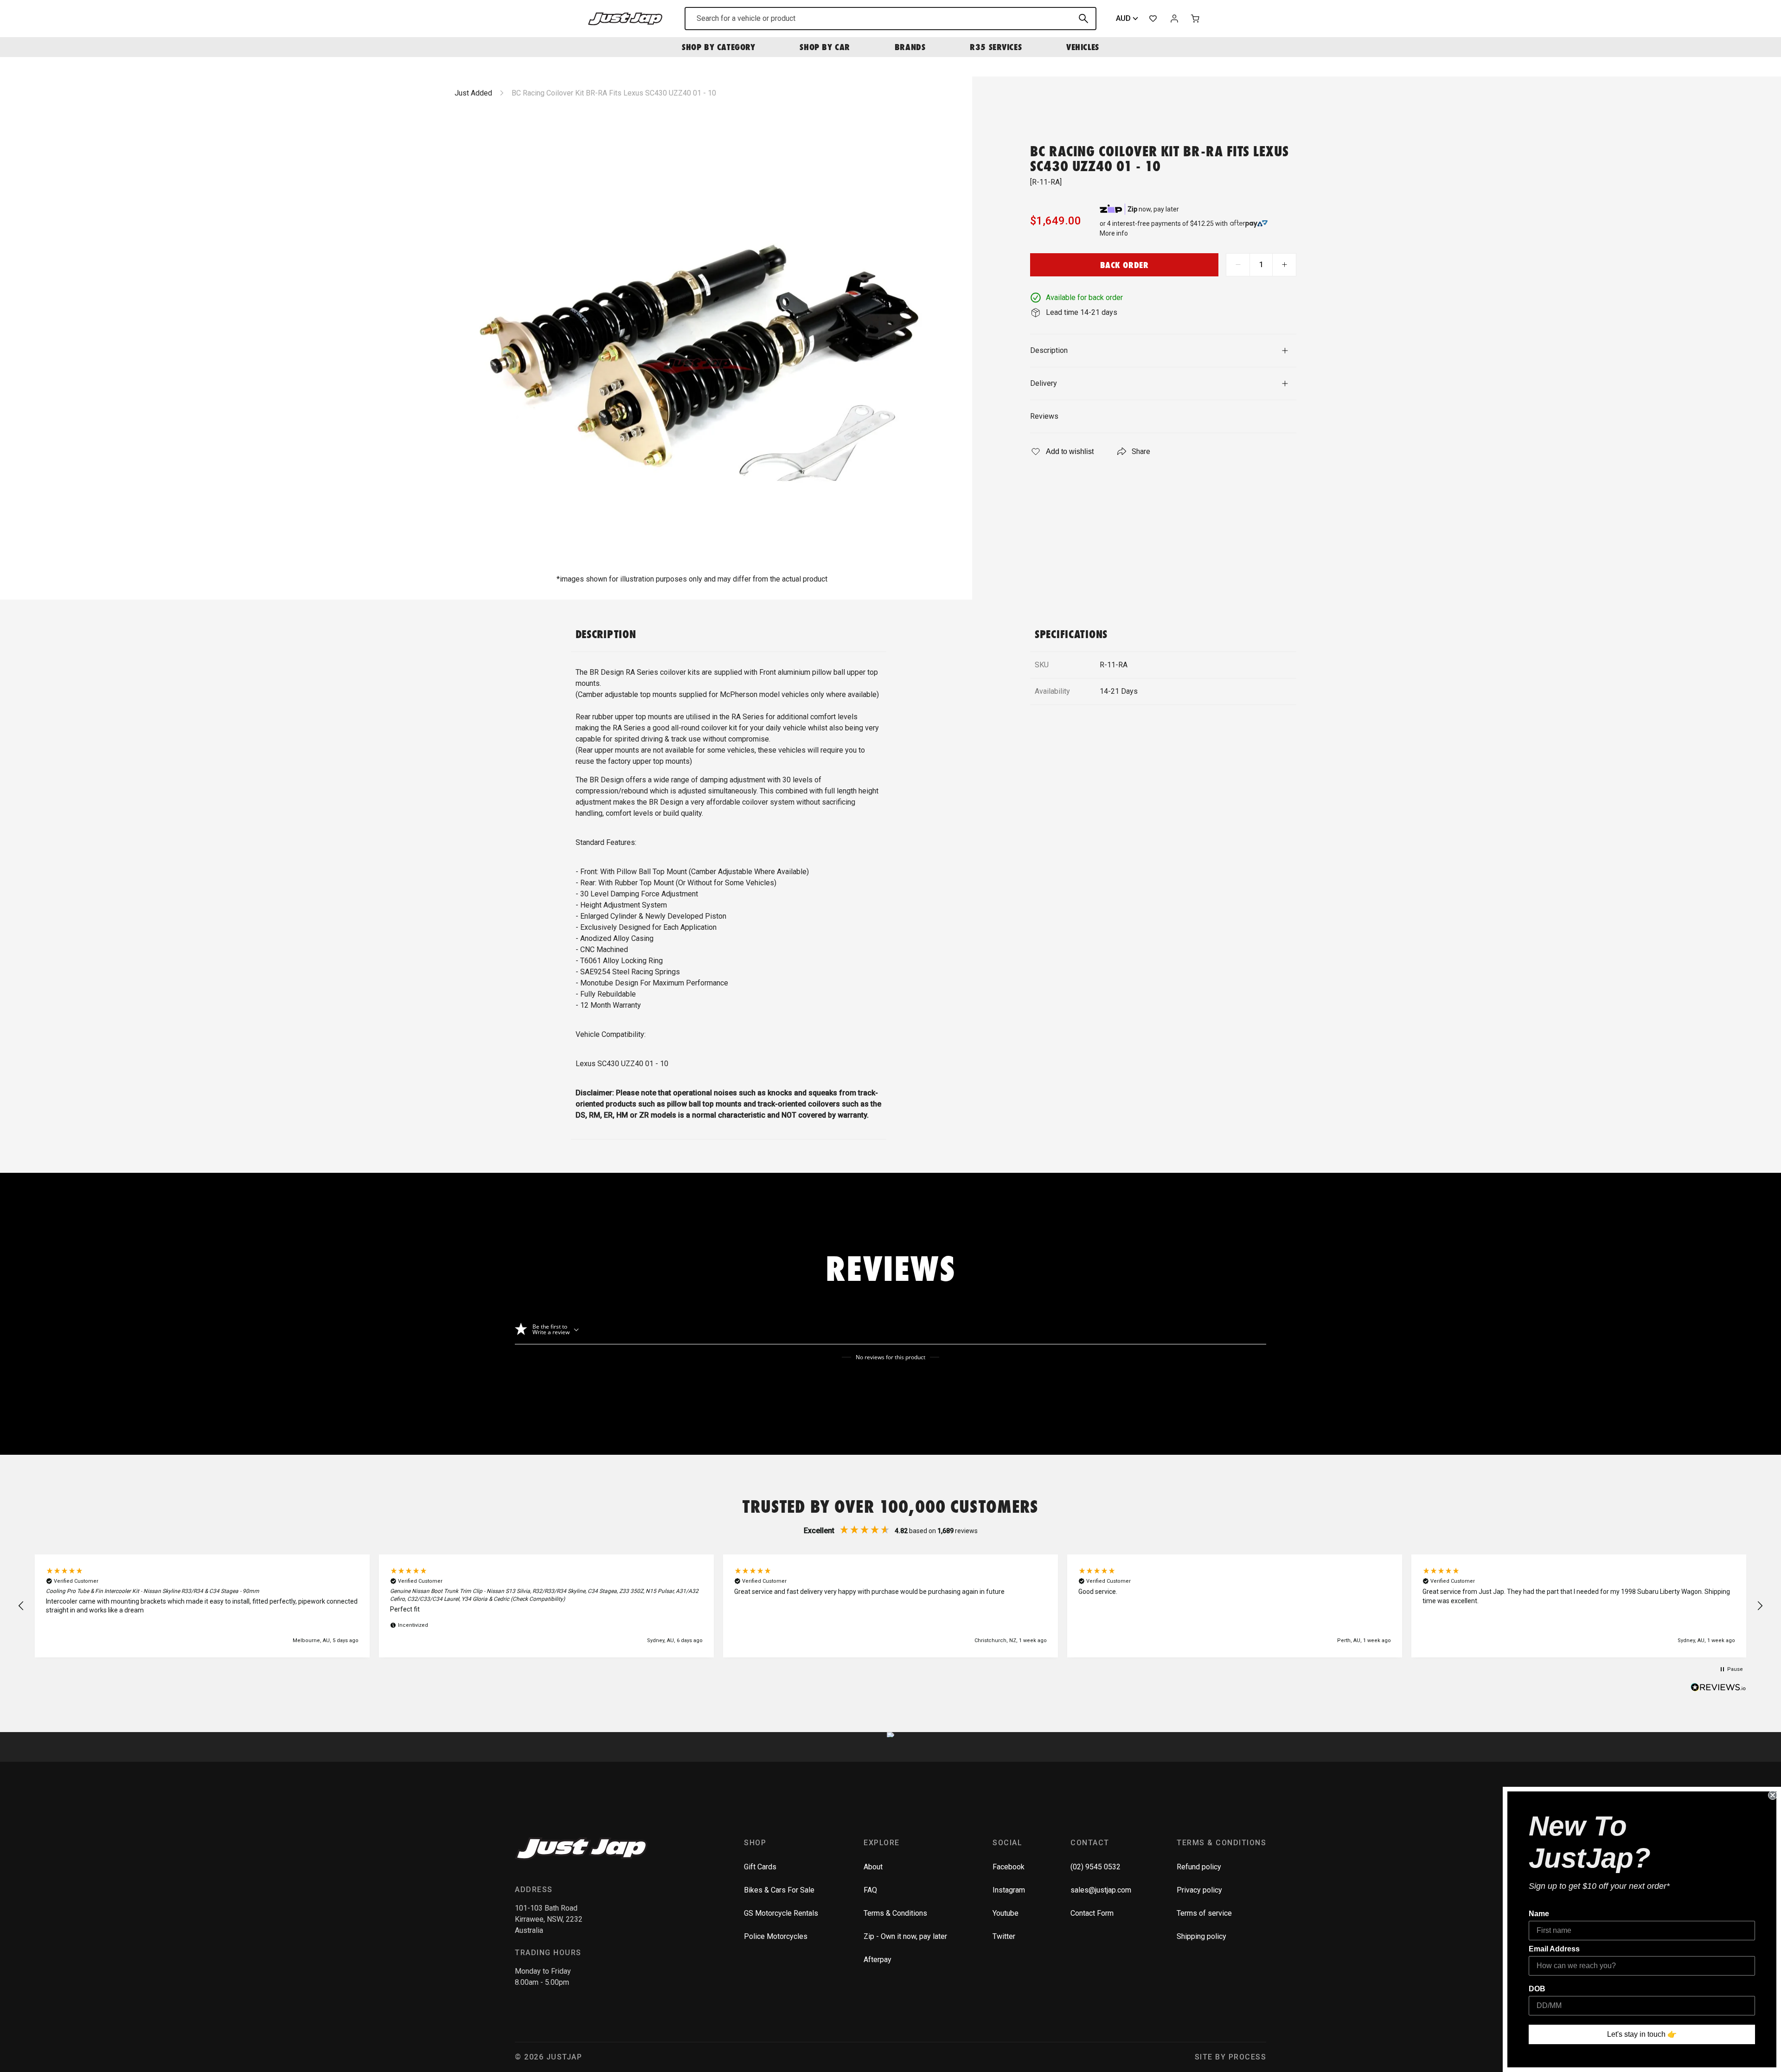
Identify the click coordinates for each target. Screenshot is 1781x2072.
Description (1049, 350)
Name (1539, 1914)
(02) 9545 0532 (1096, 1867)
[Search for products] (1083, 19)
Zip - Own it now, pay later (905, 1936)
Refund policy (1199, 1867)
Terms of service (1204, 1913)
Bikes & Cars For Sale (779, 1890)
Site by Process (1231, 2057)
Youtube (1006, 1913)
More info (1114, 233)
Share (1141, 451)
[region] (890, 1606)
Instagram (1009, 1890)
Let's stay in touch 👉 (1642, 2034)
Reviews (1044, 416)
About (873, 1867)
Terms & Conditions (895, 1913)
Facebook (1009, 1867)
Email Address (1554, 1949)
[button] (21, 1606)
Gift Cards (760, 1867)
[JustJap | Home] (625, 18)
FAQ (870, 1890)
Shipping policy (1201, 1936)
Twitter (1004, 1936)
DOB (1537, 1989)
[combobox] (890, 19)
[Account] (1174, 19)
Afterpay (878, 1960)
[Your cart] (1196, 19)
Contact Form (1092, 1913)
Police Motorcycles (776, 1936)
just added (473, 93)
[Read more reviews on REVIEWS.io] (1718, 1688)
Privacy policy (1199, 1890)
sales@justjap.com (1101, 1890)
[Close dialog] (1773, 1795)
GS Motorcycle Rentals (781, 1913)
